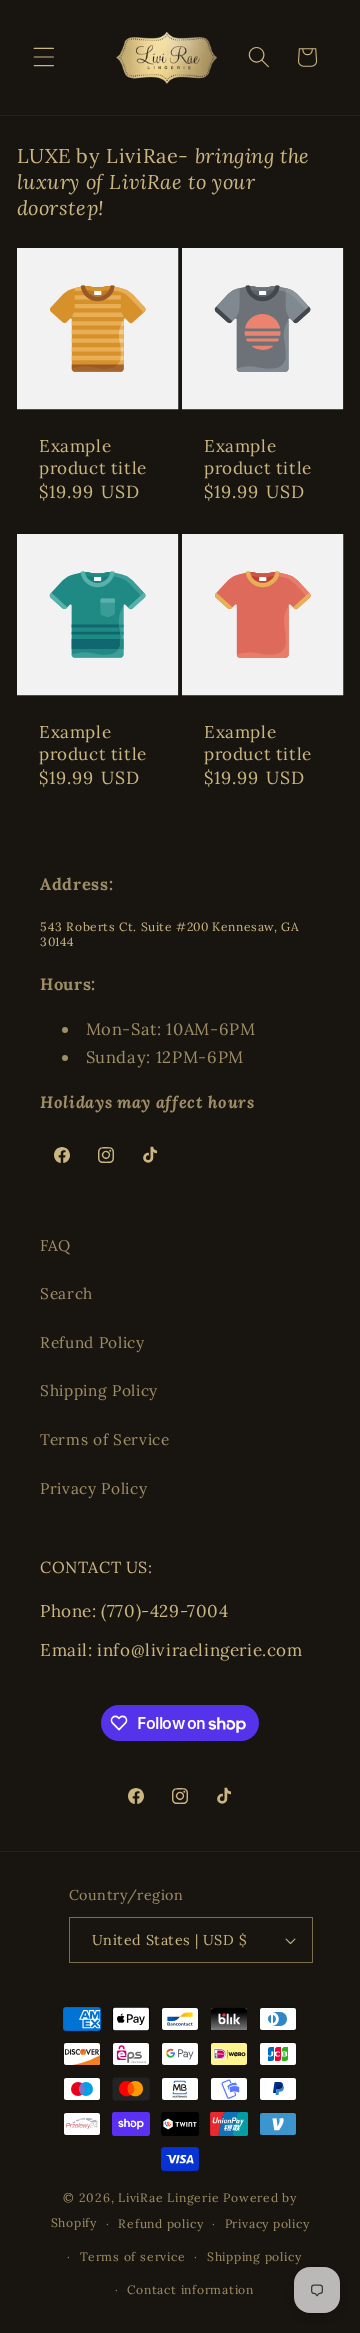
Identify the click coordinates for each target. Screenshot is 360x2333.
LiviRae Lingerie (168, 2197)
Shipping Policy (99, 1390)
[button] (44, 57)
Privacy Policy (93, 1488)
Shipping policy (254, 2256)
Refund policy (160, 2223)
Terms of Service (105, 1439)
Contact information (190, 2289)
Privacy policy (267, 2223)
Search (66, 1293)
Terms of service (132, 2256)
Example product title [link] (93, 457)
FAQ (55, 1245)
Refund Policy (92, 1342)
